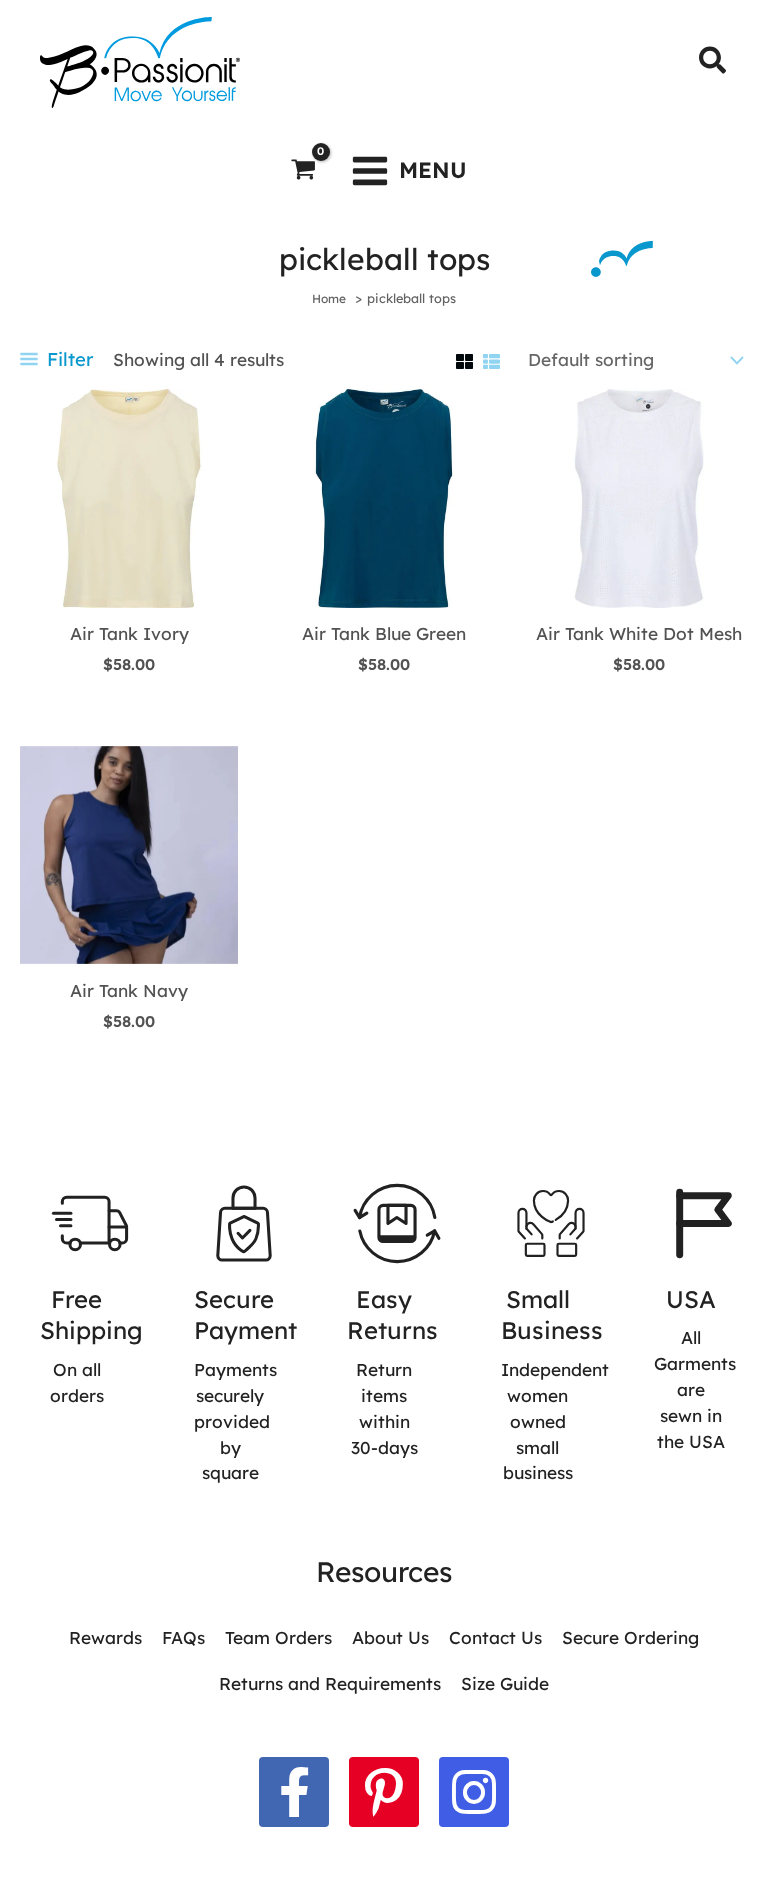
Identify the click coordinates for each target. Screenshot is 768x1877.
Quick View (129, 585)
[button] (713, 62)
